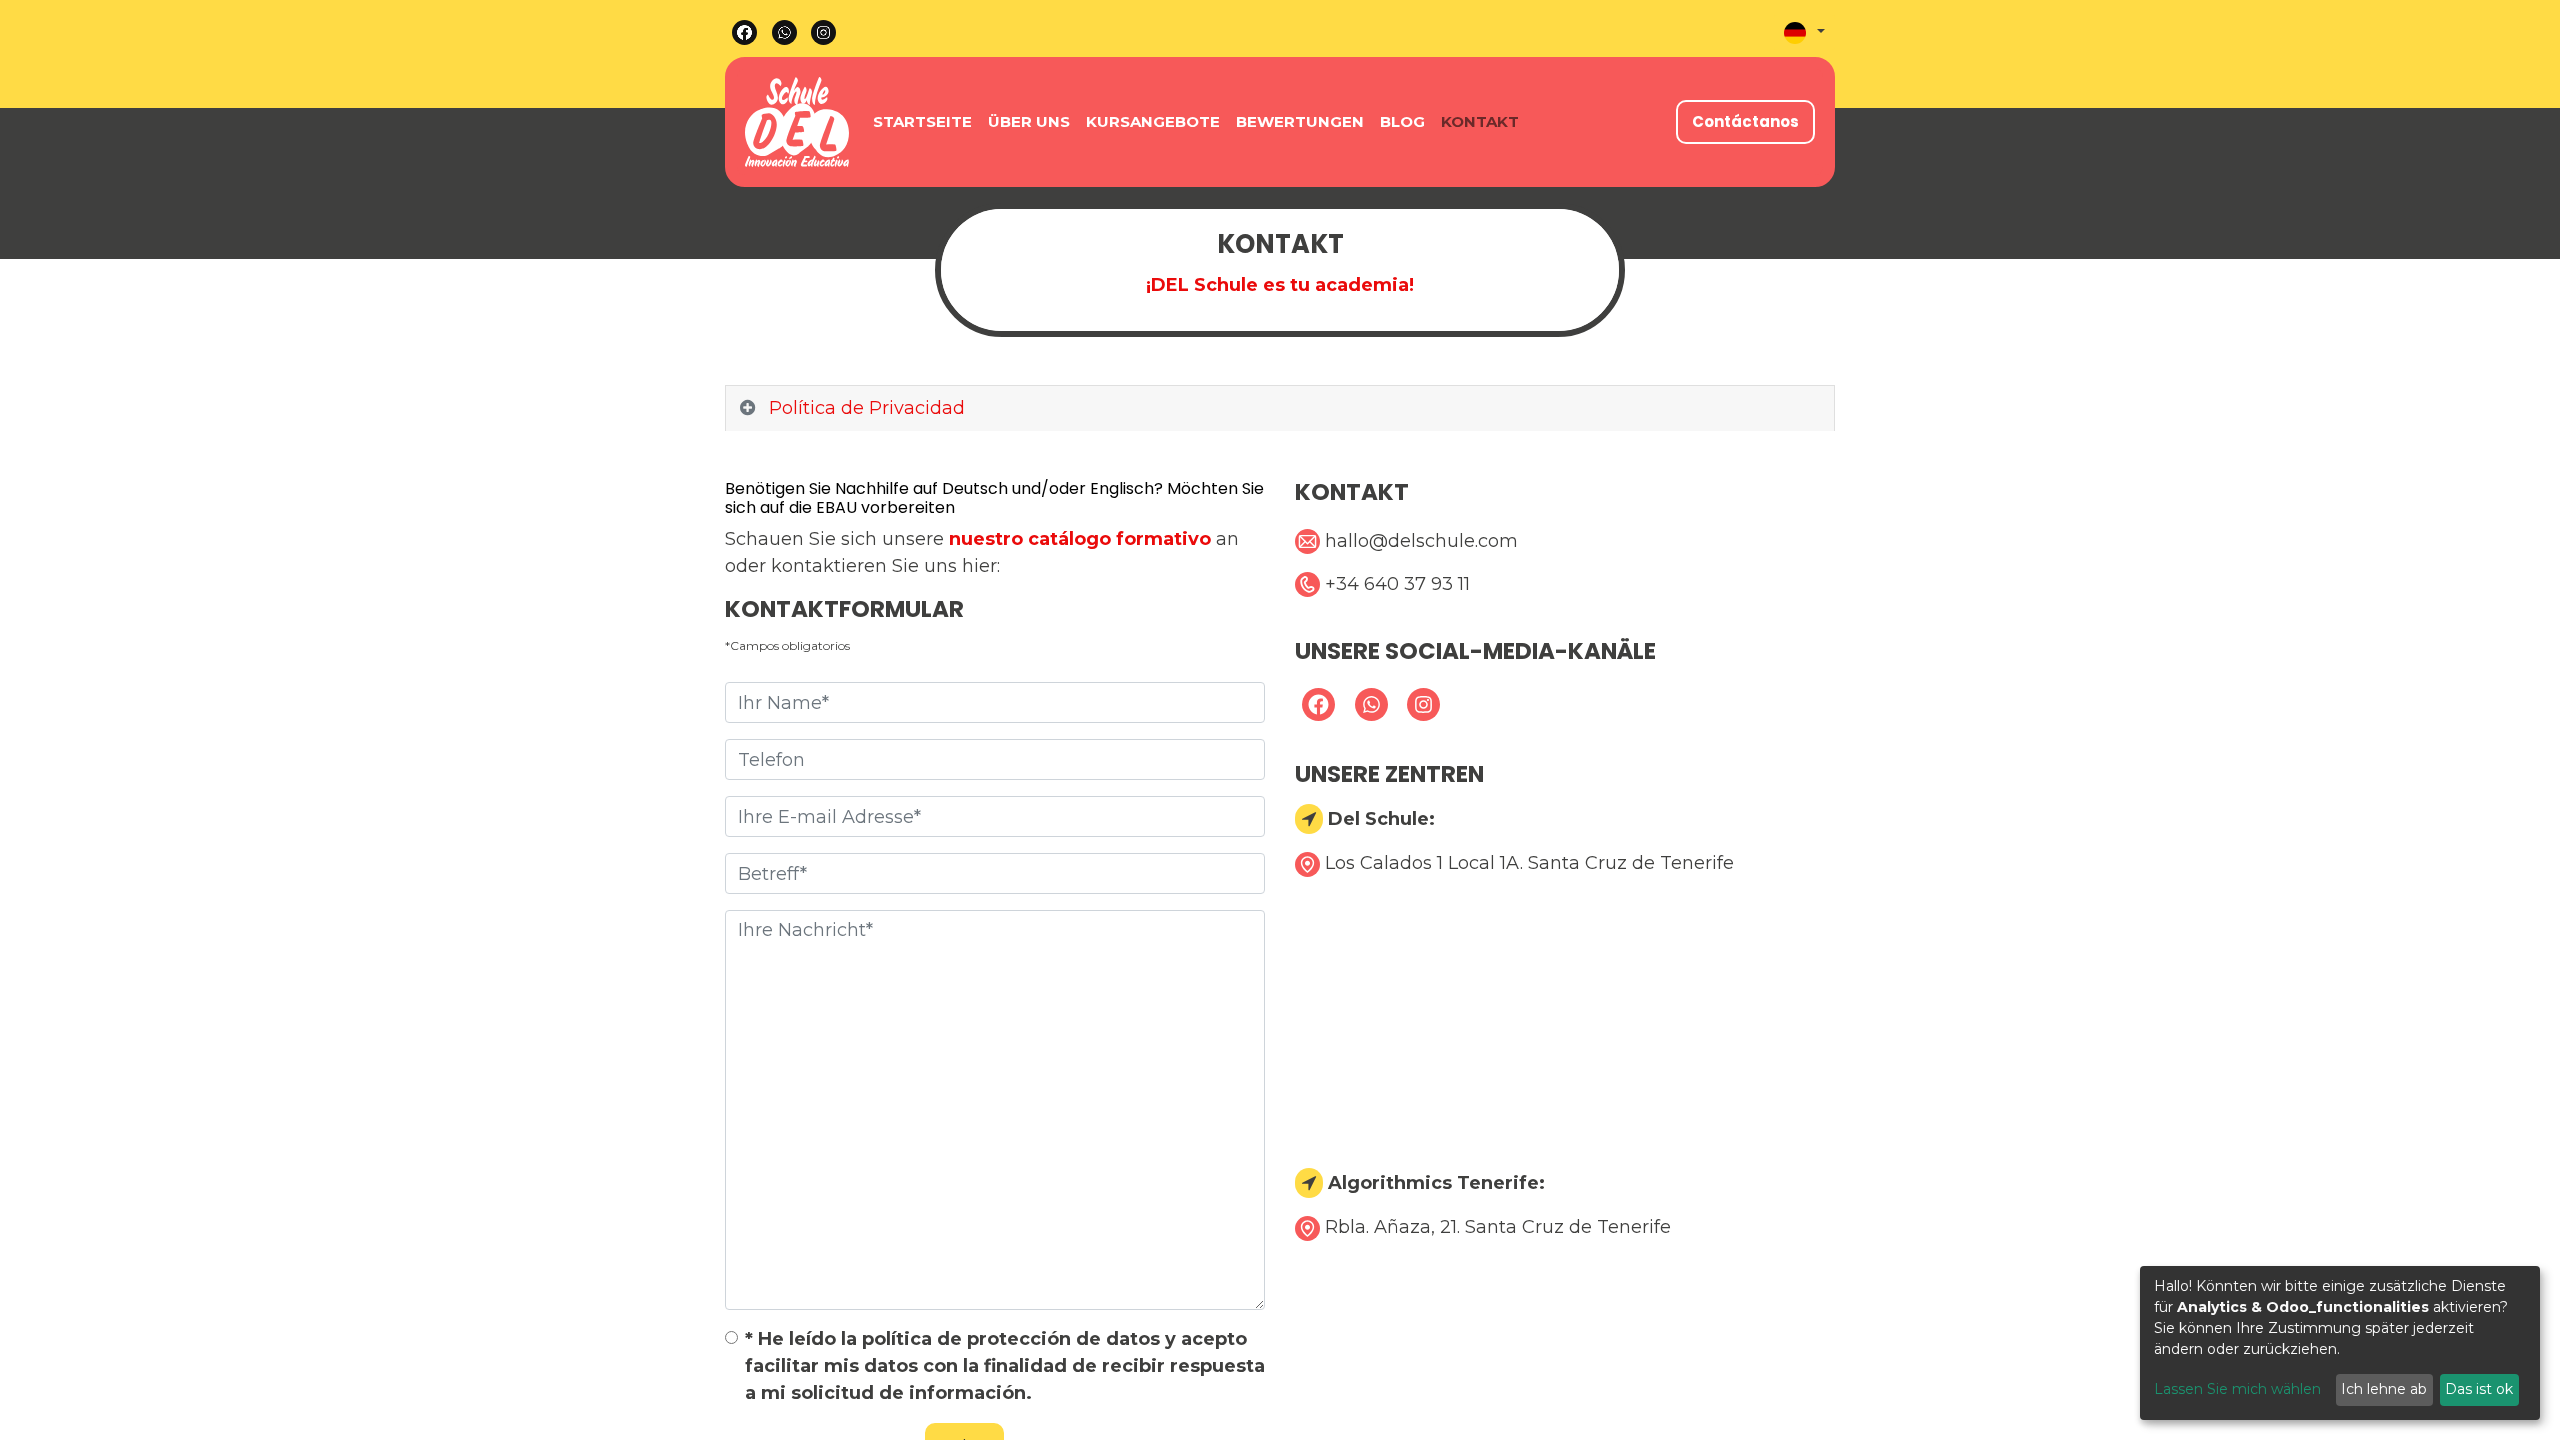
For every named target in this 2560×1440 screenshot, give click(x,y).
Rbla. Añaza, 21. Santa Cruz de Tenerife (1498, 1227)
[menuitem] (922, 122)
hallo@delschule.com (1421, 541)
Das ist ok (2479, 1389)
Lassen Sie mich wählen (2237, 1389)
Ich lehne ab (2384, 1389)
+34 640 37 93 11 (1397, 584)
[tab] (1280, 409)
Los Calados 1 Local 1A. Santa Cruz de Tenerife (1529, 863)
